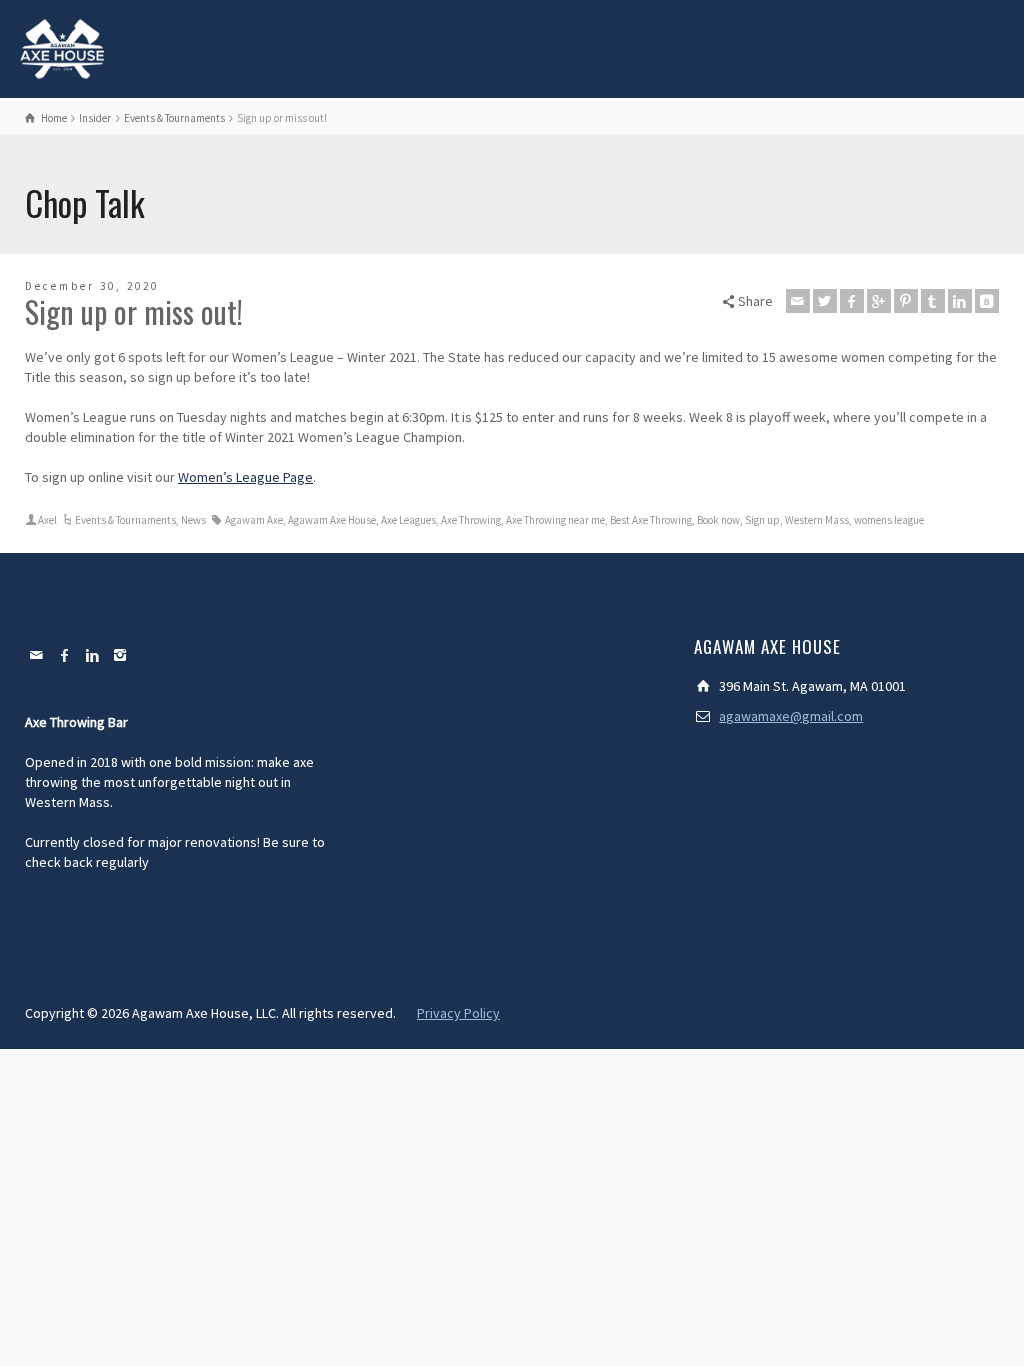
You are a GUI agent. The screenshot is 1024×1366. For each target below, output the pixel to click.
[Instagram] (121, 655)
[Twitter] (825, 301)
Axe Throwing (471, 520)
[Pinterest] (906, 301)
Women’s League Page (245, 477)
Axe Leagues (408, 520)
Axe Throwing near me (555, 520)
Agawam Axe (254, 520)
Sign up (762, 520)
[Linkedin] (960, 301)
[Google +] (879, 301)
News (193, 520)
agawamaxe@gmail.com (791, 716)
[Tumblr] (933, 301)
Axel (47, 520)
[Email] (798, 301)
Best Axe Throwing (651, 520)
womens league (889, 520)
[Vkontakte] (987, 301)
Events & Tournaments (125, 520)
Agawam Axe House (332, 520)
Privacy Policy (458, 1013)
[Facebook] (852, 301)
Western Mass (817, 520)
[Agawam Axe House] (62, 47)
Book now (718, 520)
